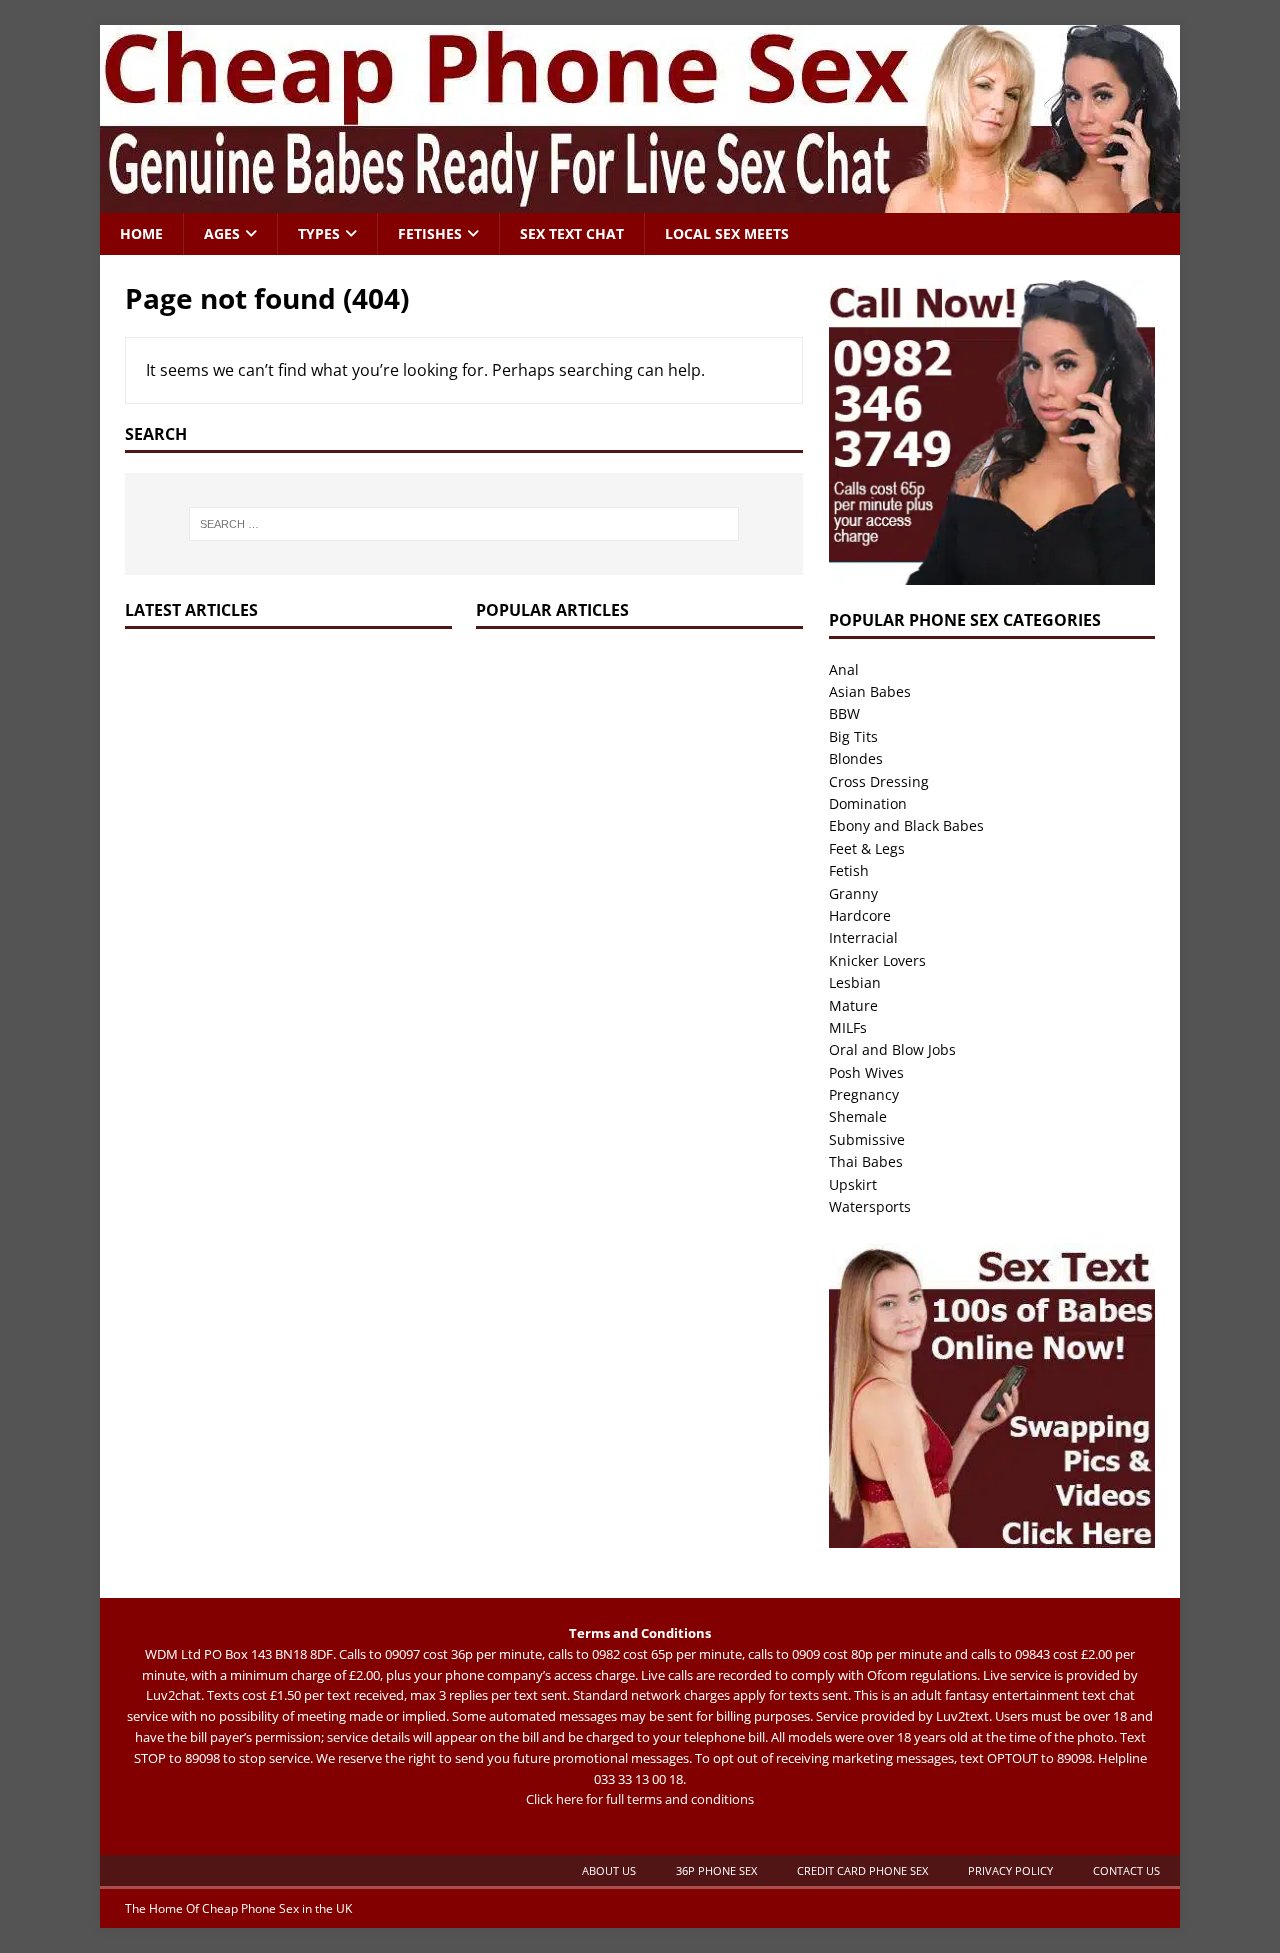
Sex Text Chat (572, 233)
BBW (844, 713)
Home (141, 233)
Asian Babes (870, 691)
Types (319, 233)
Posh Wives (866, 1072)
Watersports (870, 1206)
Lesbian (855, 982)
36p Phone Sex (716, 1870)
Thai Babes (866, 1161)
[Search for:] (464, 524)
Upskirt (853, 1184)
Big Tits (853, 736)
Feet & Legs (867, 848)
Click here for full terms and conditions (640, 1799)
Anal (844, 669)
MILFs (848, 1027)
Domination (868, 803)
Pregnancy (864, 1094)
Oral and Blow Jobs (892, 1049)
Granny (853, 893)
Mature (853, 1005)
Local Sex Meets (727, 233)
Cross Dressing (879, 781)
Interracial (863, 937)
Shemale (858, 1116)
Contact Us (1126, 1870)
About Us (609, 1870)
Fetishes (430, 233)
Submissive (867, 1139)
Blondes (856, 758)
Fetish (849, 870)
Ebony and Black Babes (906, 825)
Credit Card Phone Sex (862, 1870)
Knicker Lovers (877, 960)
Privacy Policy (1010, 1870)
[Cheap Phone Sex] (640, 201)
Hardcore (860, 915)
